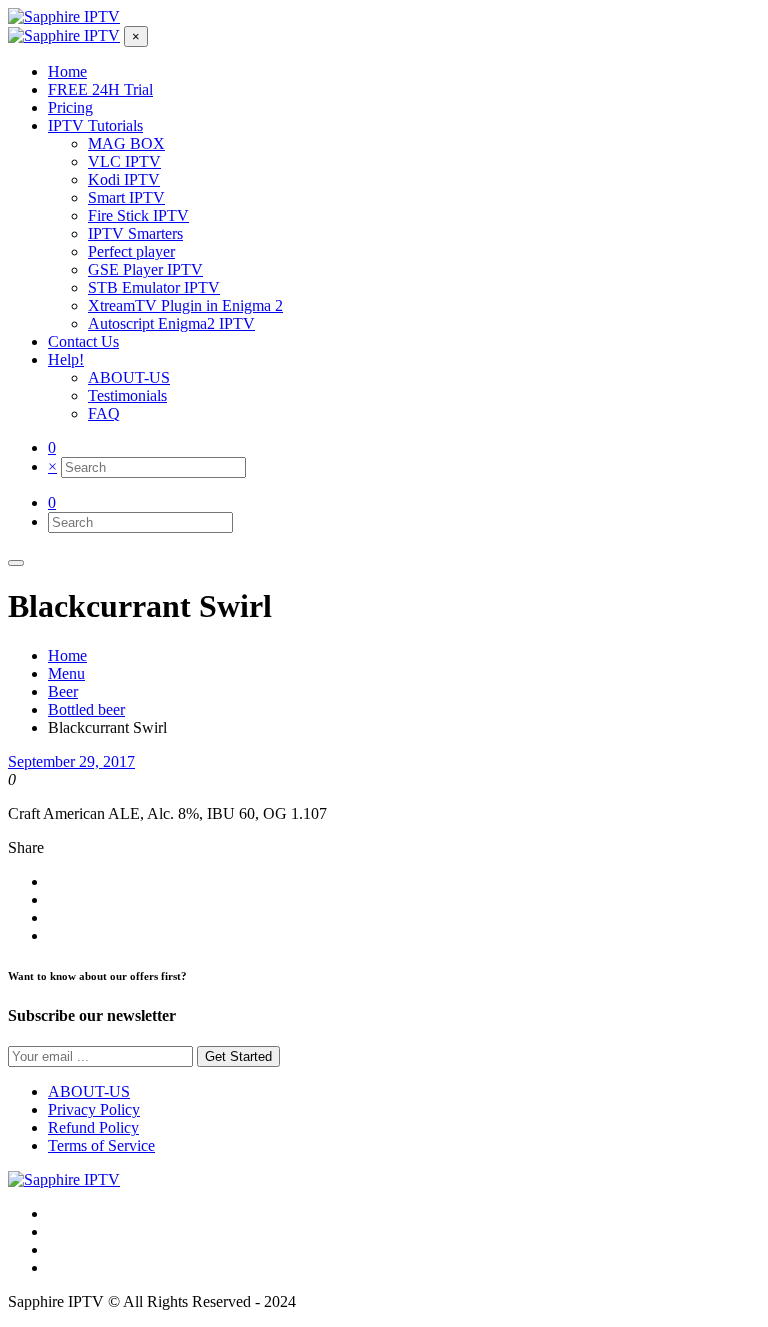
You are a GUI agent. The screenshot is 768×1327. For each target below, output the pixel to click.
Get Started (238, 1056)
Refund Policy (93, 1127)
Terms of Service (101, 1145)
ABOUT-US (89, 1091)
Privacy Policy (94, 1109)
